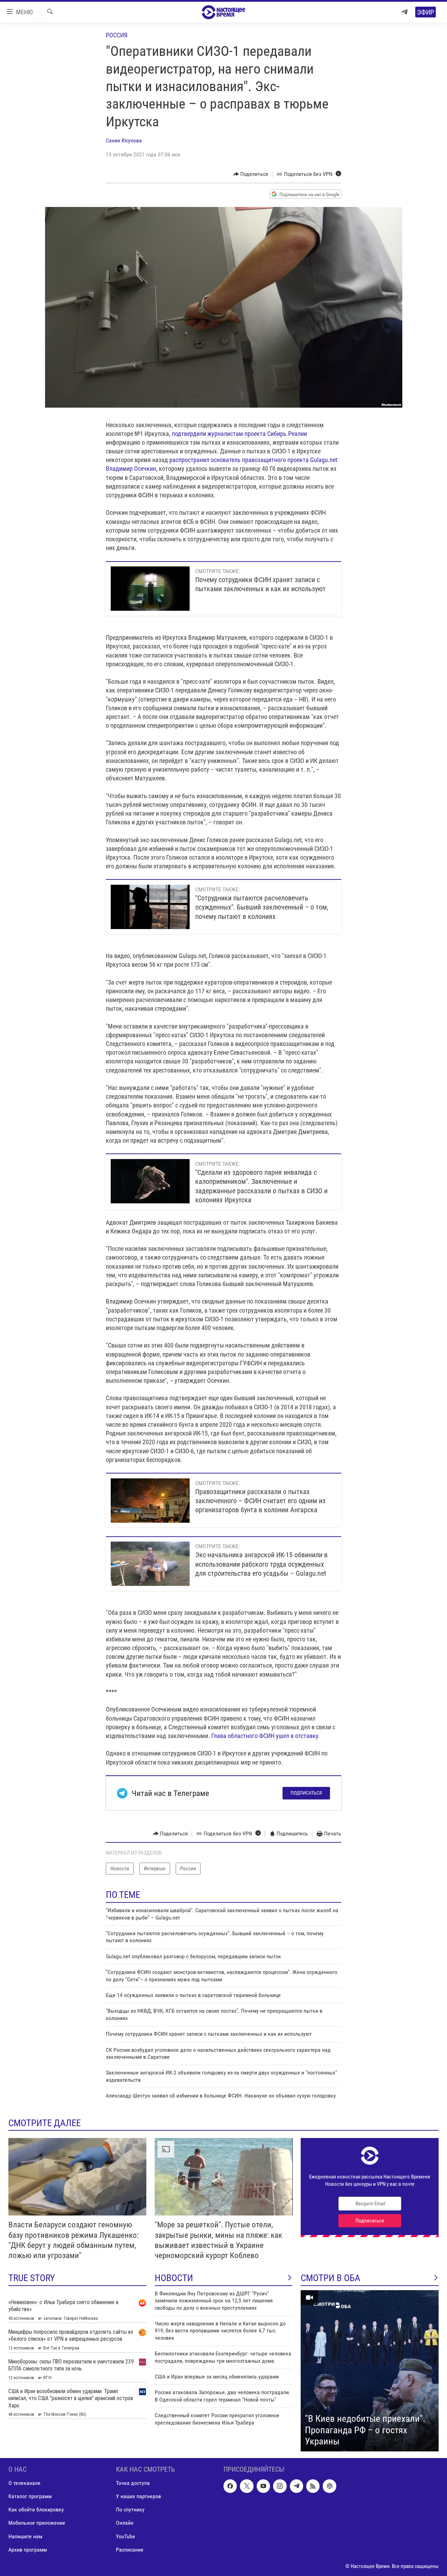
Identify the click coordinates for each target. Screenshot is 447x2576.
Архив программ (28, 2549)
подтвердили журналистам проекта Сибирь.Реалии (239, 434)
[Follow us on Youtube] (263, 2486)
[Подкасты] (329, 2486)
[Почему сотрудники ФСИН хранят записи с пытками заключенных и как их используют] (150, 589)
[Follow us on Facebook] (230, 2486)
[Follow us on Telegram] (296, 2486)
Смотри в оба (331, 2278)
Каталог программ (30, 2496)
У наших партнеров (138, 2496)
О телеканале (24, 2483)
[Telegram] (404, 12)
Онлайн (125, 2523)
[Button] (251, 174)
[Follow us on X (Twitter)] (247, 2486)
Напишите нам (25, 2536)
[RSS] (313, 2486)
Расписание (130, 2549)
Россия (117, 35)
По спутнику (130, 2510)
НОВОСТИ (174, 2278)
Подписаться (306, 1793)
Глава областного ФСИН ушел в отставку (265, 1736)
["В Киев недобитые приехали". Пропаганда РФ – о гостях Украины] (370, 2371)
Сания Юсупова (124, 140)
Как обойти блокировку (36, 2510)
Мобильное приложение (37, 2523)
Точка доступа (133, 2483)
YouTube (126, 2536)
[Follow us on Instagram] (280, 2486)
